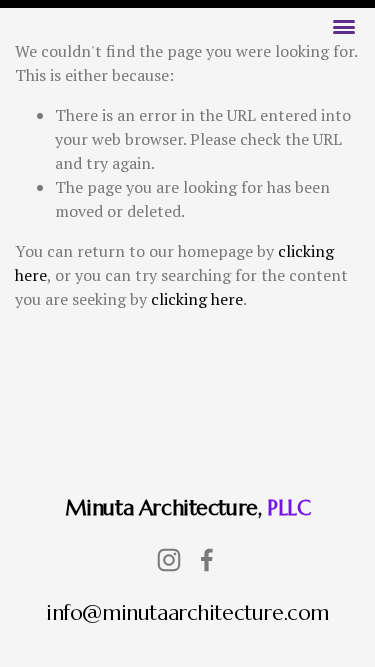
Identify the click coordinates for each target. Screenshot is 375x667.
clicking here (197, 299)
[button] (344, 27)
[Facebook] (207, 560)
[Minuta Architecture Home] (188, 37)
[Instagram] (169, 560)
